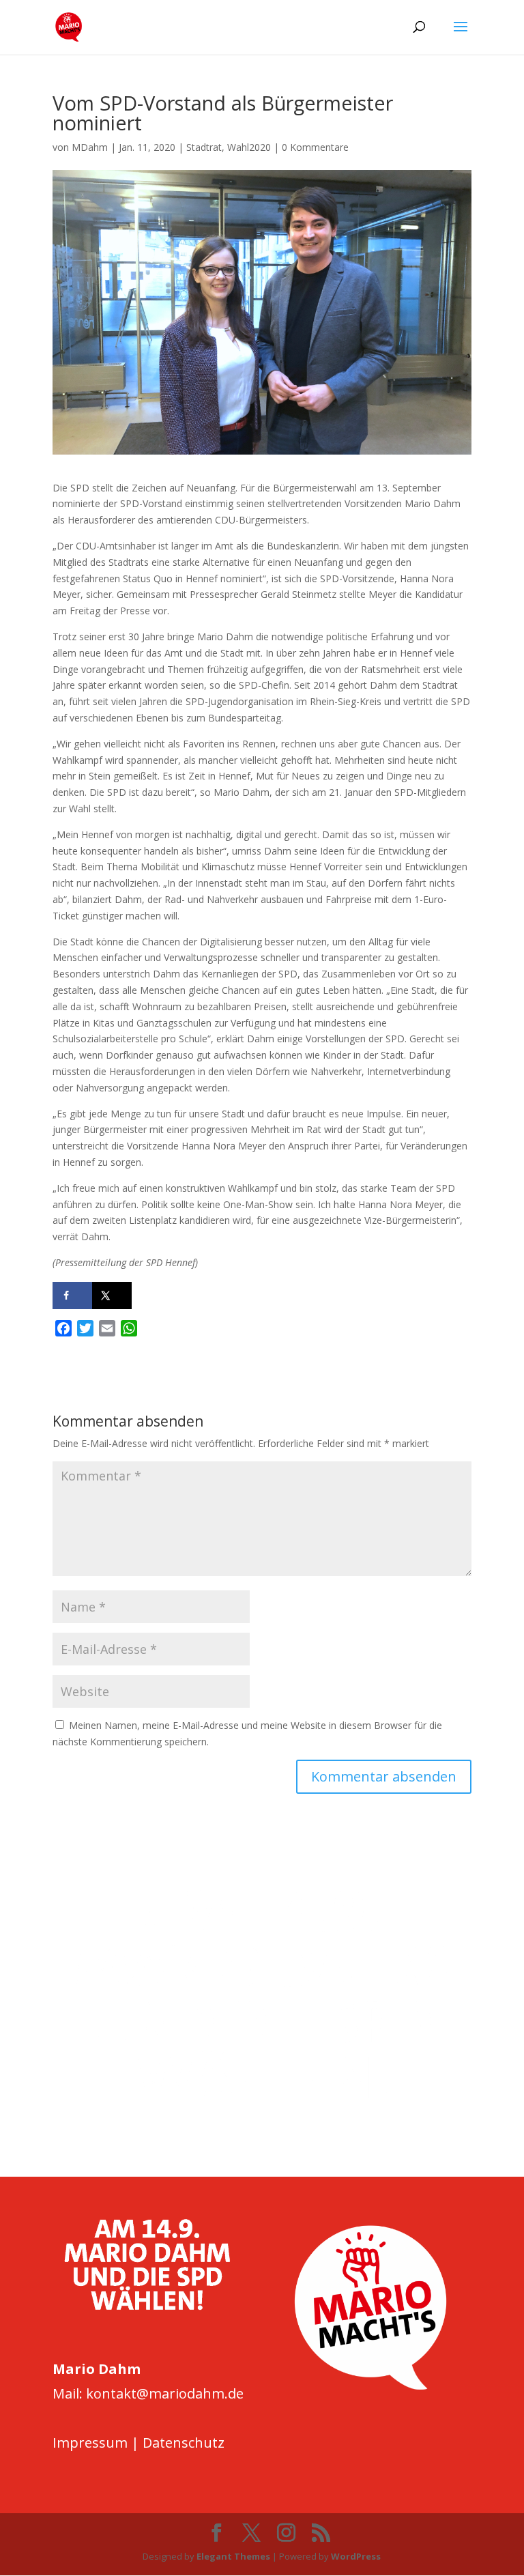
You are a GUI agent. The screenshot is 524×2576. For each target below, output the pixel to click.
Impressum (90, 2443)
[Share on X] (112, 1296)
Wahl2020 (249, 147)
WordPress (356, 2556)
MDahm (90, 147)
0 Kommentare (315, 147)
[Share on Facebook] (72, 1296)
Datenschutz (184, 2443)
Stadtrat (204, 147)
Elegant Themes (233, 2556)
